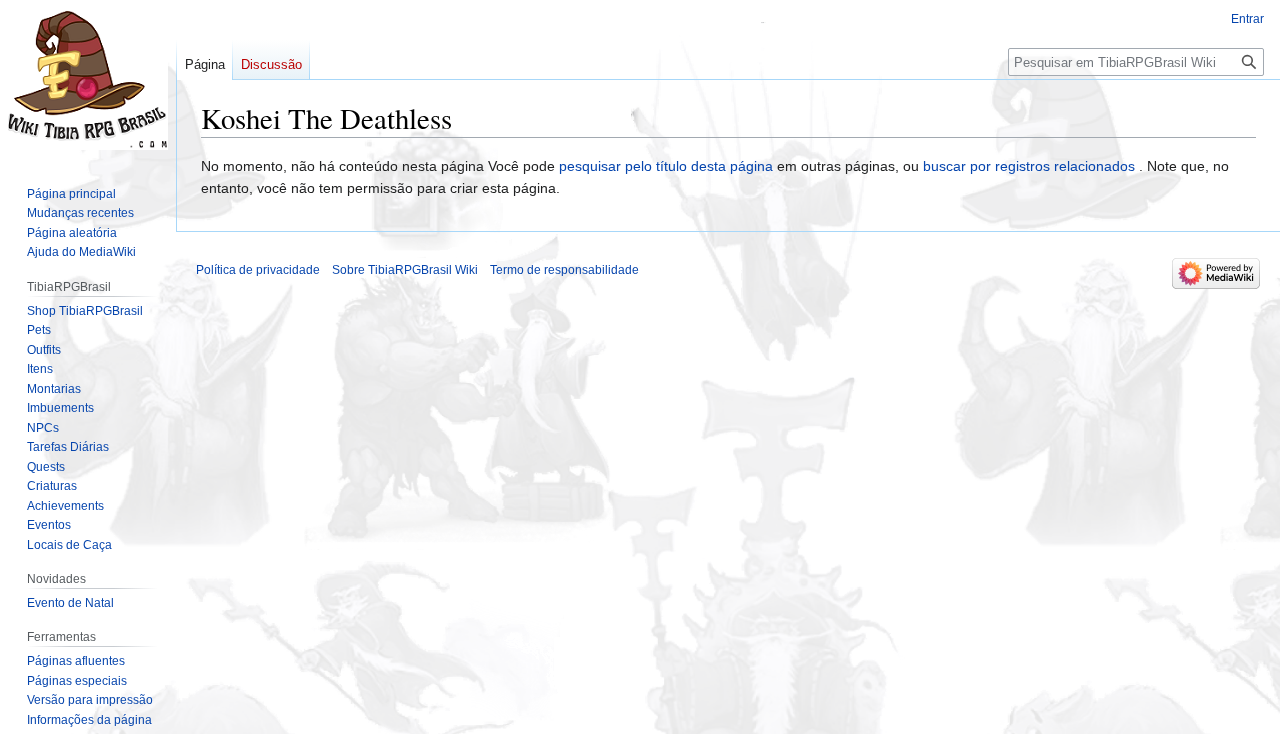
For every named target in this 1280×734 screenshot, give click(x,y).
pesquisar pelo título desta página (666, 166)
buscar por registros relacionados (1029, 166)
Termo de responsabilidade (564, 270)
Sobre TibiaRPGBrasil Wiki (405, 270)
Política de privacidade (258, 270)
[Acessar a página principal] (88, 80)
